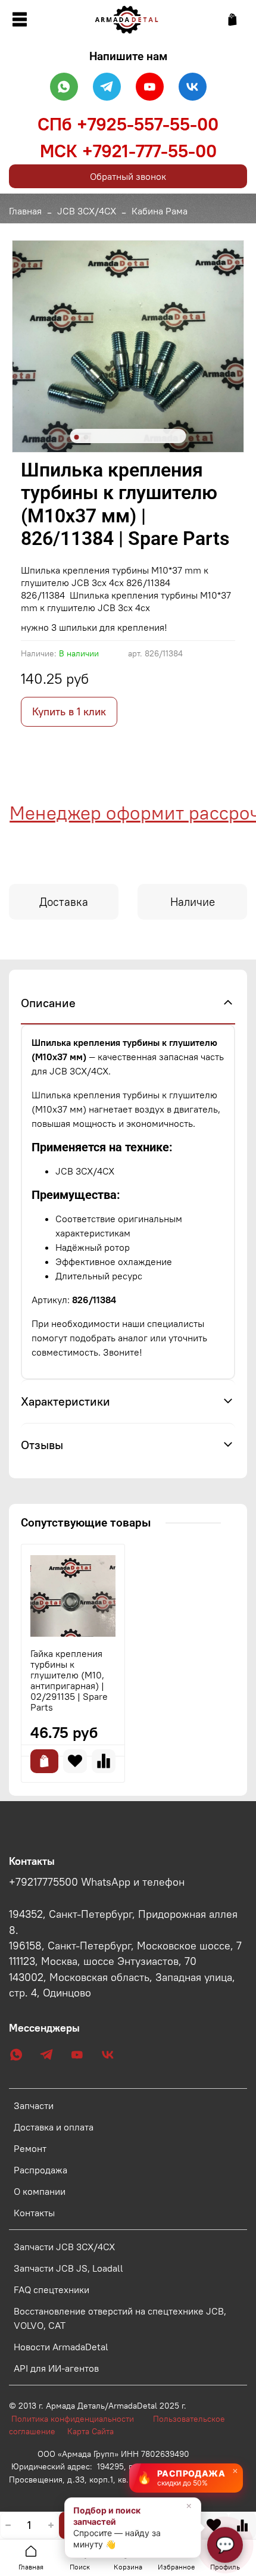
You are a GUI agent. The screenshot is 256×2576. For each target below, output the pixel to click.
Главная (25, 211)
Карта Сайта (90, 2431)
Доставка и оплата (54, 2127)
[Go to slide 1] (77, 437)
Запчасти (34, 2105)
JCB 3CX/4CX (87, 211)
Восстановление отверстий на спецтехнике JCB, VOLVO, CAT (120, 2318)
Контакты (34, 2213)
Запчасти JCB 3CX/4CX (64, 2247)
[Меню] (19, 20)
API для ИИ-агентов (56, 2368)
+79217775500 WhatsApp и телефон (97, 1882)
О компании (40, 2191)
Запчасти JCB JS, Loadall (68, 2268)
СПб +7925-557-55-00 (128, 124)
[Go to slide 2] (86, 437)
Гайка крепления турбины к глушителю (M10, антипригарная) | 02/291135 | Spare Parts (69, 1680)
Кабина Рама (160, 211)
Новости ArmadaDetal (61, 2347)
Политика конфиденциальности (79, 2419)
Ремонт (30, 2148)
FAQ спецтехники (51, 2290)
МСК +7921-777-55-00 (128, 151)
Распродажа (40, 2170)
